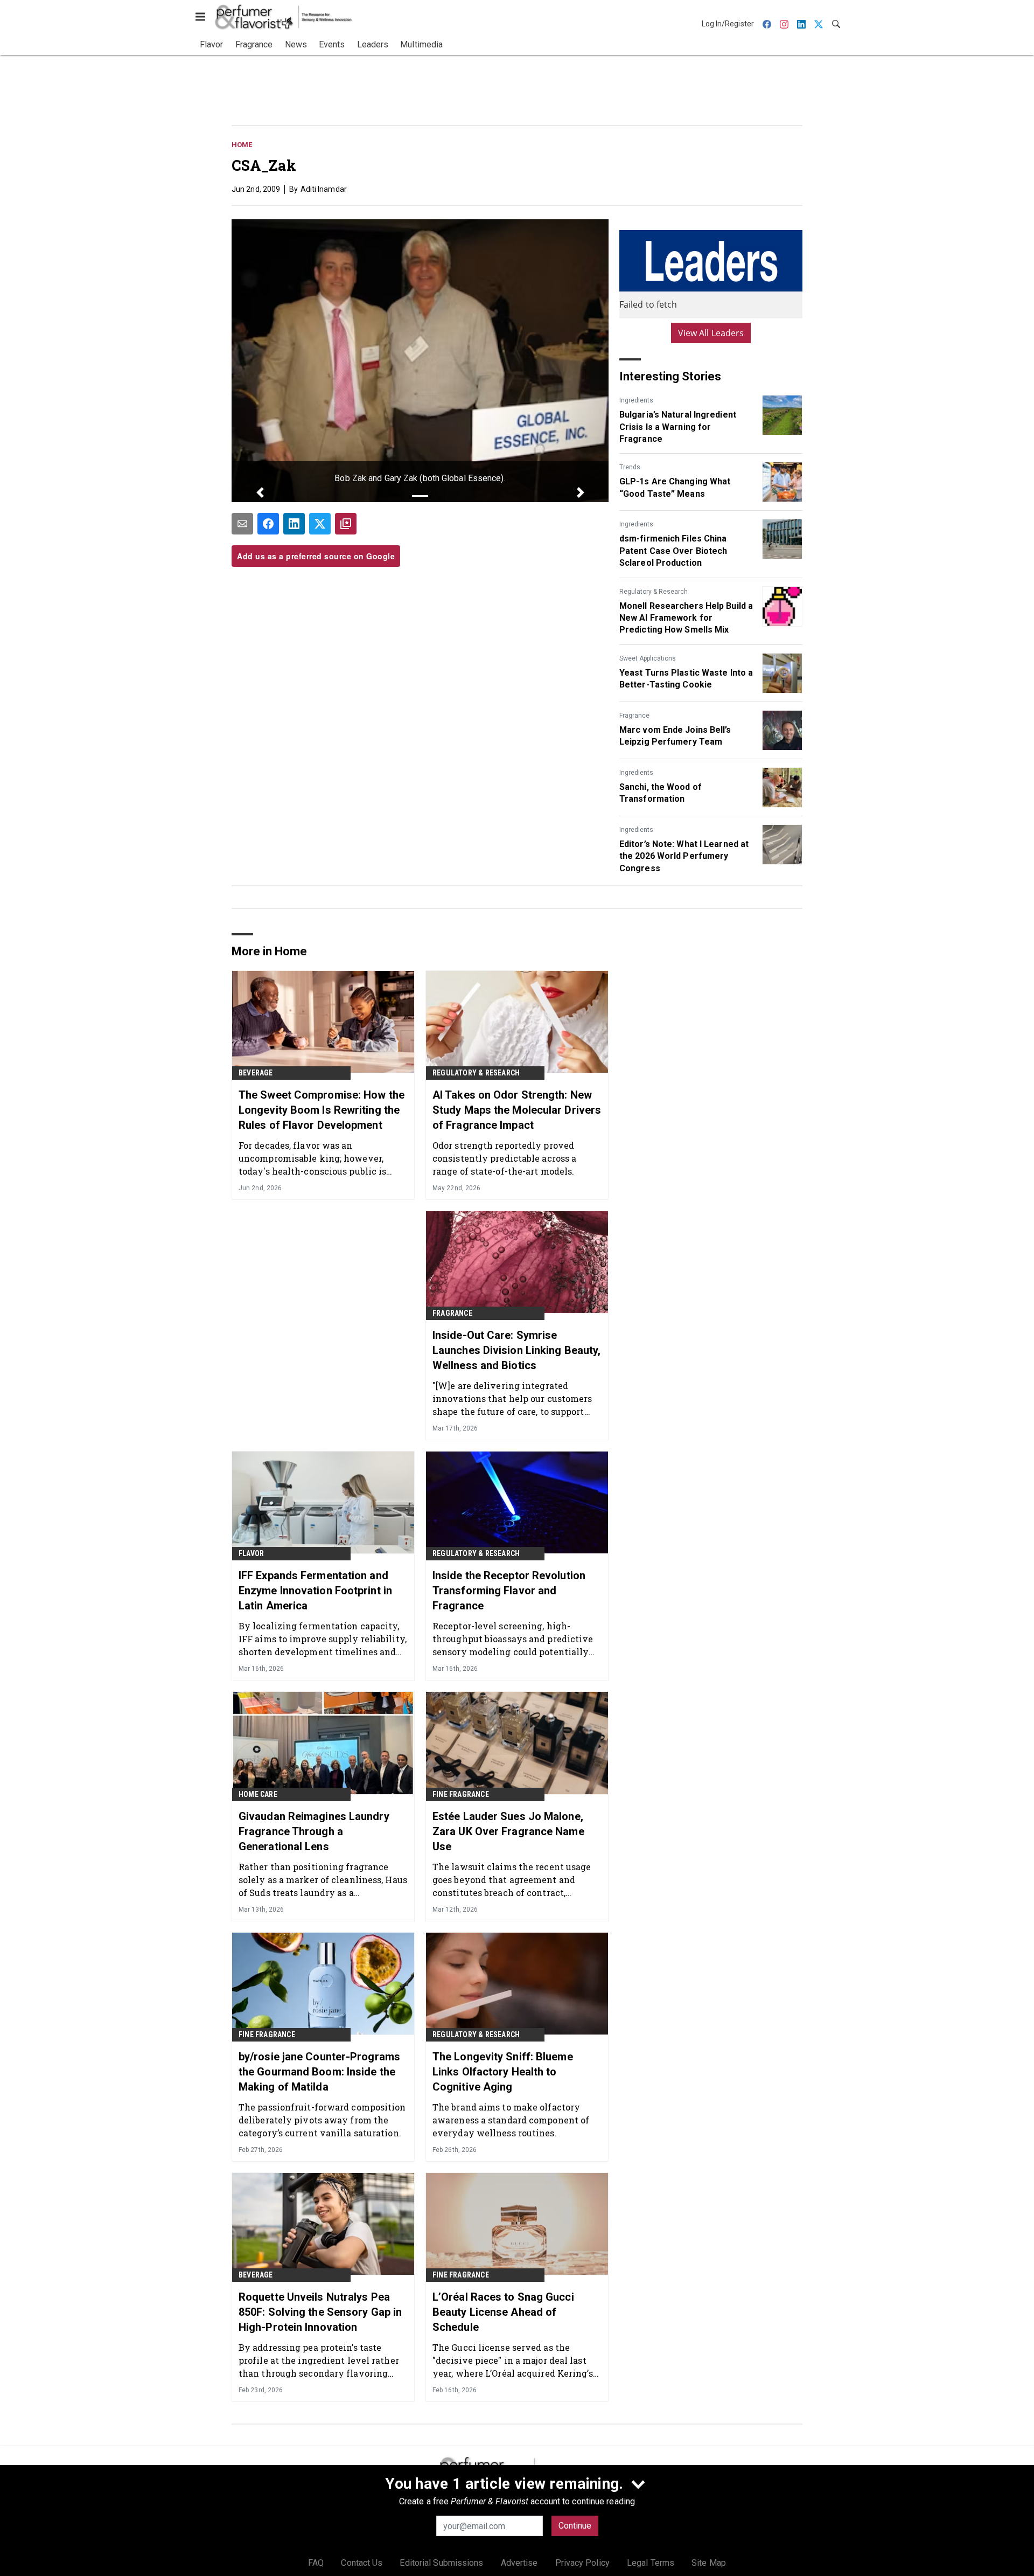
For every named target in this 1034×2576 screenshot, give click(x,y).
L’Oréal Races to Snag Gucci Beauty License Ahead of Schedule (503, 2312)
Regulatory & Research (654, 592)
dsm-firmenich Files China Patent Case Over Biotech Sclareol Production (673, 551)
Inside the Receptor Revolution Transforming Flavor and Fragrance (509, 1591)
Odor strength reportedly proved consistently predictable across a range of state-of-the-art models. (504, 1158)
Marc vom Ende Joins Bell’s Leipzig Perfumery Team (675, 736)
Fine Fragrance (461, 1794)
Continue (575, 2526)
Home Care (258, 1794)
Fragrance (634, 716)
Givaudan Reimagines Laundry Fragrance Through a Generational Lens (314, 1831)
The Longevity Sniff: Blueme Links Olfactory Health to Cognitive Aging (503, 2072)
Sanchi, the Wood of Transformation (661, 793)
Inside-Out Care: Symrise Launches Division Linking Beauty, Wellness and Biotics (516, 1350)
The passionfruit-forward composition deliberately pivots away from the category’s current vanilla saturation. (322, 2120)
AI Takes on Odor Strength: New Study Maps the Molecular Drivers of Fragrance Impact (517, 1110)
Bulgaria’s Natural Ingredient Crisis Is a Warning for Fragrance (678, 427)
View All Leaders (711, 333)
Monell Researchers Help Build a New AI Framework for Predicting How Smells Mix (686, 618)
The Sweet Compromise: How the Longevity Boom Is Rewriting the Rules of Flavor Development (322, 1110)
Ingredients (636, 400)
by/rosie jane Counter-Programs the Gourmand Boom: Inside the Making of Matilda (319, 2072)
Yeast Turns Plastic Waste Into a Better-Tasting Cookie (686, 679)
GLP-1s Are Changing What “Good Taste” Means (675, 487)
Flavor (251, 1553)
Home (242, 145)
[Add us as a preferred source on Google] (346, 524)
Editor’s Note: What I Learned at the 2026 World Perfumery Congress (684, 856)
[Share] (268, 524)
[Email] (242, 524)
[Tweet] (320, 524)
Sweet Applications (648, 658)
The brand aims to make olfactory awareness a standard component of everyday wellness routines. (511, 2120)
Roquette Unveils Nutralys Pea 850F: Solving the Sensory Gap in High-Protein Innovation (320, 2312)
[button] (260, 492)
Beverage (256, 1073)
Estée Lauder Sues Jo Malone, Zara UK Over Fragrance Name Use (508, 1831)
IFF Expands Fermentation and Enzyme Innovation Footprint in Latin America (315, 1591)
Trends (630, 467)
